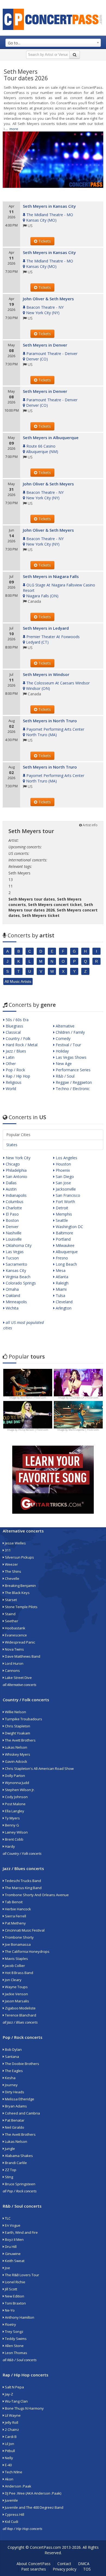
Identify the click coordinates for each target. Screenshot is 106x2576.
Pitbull (10, 2451)
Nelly (9, 2458)
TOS (87, 2569)
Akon (9, 2479)
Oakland (12, 1295)
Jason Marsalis (17, 2001)
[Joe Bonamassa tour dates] (28, 1382)
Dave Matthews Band (22, 1656)
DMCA (84, 2564)
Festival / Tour (68, 1045)
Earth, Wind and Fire (21, 2232)
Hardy (10, 1846)
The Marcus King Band (23, 1888)
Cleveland (64, 1302)
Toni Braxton (15, 2303)
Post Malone (15, 1804)
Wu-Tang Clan (16, 2401)
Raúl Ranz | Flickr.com (33, 1398)
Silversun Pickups (19, 1557)
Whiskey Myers (17, 1754)
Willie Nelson (15, 1712)
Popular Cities (18, 1135)
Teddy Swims (15, 2339)
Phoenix (62, 1170)
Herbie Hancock (18, 1909)
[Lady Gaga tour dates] (28, 1414)
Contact (64, 2564)
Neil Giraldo (14, 2127)
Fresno (61, 1258)
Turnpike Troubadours (23, 1719)
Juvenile (11, 2500)
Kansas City (15, 1270)
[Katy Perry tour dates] (78, 1382)
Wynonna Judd (17, 1783)
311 (7, 1550)
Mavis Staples (16, 1959)
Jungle (10, 2149)
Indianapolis (16, 1195)
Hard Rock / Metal (21, 1045)
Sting (9, 2177)
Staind (10, 1614)
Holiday (62, 1051)
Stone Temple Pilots (21, 1607)
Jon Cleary (13, 1980)
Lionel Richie (15, 2282)
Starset (10, 1600)
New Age (63, 1064)
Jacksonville (65, 1189)
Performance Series (73, 1070)
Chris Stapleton (17, 1726)
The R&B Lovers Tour (22, 2275)
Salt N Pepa (14, 2387)
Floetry (10, 2324)
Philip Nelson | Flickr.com (33, 1430)
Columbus (14, 1202)
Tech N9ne (13, 2472)
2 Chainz (12, 2430)
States (12, 1145)
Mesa (60, 1270)
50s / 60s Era (17, 1020)
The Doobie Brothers (22, 2064)
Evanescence (15, 1635)
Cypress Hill (14, 2514)
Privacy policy (65, 2569)
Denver (12, 1227)
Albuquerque (66, 1252)
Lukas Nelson (16, 1747)
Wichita (12, 1308)
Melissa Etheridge (19, 2099)
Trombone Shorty (19, 1937)
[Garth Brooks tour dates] (78, 1414)
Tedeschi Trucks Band (23, 1881)
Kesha (10, 2078)
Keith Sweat (14, 2261)
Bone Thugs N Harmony (24, 2408)
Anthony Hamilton (19, 2317)
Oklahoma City (18, 1245)
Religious (13, 1082)
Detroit (61, 1208)
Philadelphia (16, 1170)
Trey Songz (14, 2332)
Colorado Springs (20, 1283)
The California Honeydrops (27, 1951)
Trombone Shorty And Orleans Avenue (36, 1895)
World (10, 1089)
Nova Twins (14, 1649)
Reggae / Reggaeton (73, 1082)
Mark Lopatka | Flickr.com (84, 1430)
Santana (12, 2057)
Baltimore (64, 1233)
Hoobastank (15, 1628)
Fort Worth (65, 1202)
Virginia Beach (18, 1277)
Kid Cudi (11, 2522)
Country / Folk (18, 1038)
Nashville (13, 1233)
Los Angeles (66, 1158)
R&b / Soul (65, 1076)
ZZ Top (10, 2170)
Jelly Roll (11, 2422)
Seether (11, 1621)
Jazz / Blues (15, 1051)
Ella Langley (14, 1811)
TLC (7, 2218)
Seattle (61, 1220)
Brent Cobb (14, 1839)
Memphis (63, 1214)
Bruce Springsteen (20, 2184)
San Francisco (67, 1195)
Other (10, 1064)
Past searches (34, 2569)
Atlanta (61, 1277)
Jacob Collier (15, 1966)
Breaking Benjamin (20, 1586)
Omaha (12, 1289)
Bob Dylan (13, 2049)
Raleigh (62, 1283)
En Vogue (12, 2225)
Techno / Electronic (72, 1089)
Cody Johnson (16, 1797)
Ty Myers (12, 1818)
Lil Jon (9, 2444)
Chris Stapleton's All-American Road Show (39, 1769)
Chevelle (12, 1578)
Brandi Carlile (15, 2163)
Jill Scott (11, 2289)
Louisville (13, 1239)
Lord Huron (14, 1663)
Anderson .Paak (18, 2486)
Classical (13, 1032)
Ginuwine (12, 2254)
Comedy (63, 1038)
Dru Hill (10, 2247)
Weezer (11, 1564)
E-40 (8, 2465)
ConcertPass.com (45, 2547)
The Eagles (13, 2071)
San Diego (64, 1177)
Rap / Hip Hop (17, 1076)
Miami (61, 1289)
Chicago (12, 1164)
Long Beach (66, 1264)
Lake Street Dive (18, 1678)
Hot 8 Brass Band (19, 1973)
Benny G (12, 1825)
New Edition (14, 2296)
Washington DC (69, 1227)
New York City (18, 1158)
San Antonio (16, 1177)
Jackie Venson (16, 1994)
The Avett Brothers (20, 1740)
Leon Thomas (16, 2353)
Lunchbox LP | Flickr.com (84, 1398)
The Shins (13, 1571)
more (14, 129)
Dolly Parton (15, 1776)
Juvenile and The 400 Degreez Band (34, 2507)
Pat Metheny (15, 1923)
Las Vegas (14, 1252)
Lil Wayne (12, 2415)
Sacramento (16, 1264)
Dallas (11, 1183)
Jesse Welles (15, 1543)
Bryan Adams (15, 2106)
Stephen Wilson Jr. (19, 1790)
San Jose (63, 1183)
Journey (11, 2085)
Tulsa (60, 1295)
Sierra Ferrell (15, 1916)
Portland (63, 1239)
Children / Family (70, 1032)
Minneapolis (16, 1302)
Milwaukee (65, 1245)
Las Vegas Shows (71, 1057)
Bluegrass (14, 1026)
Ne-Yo (9, 2310)
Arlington (63, 1308)
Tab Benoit (13, 1902)
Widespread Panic (20, 1642)
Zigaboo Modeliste (20, 2008)
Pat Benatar (14, 2120)
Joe (7, 2268)
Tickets (44, 241)
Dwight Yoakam (17, 1733)
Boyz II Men (14, 2240)
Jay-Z (9, 2394)
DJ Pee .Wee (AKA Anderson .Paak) (33, 2493)
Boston (12, 1220)
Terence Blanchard (20, 2015)
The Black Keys (17, 1593)
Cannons (12, 1671)
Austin (11, 1189)
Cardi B (10, 2437)
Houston (63, 1164)
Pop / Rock (15, 1070)
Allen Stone (14, 2346)
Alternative (65, 1026)
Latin (10, 1057)
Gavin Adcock (16, 1761)
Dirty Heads (14, 2092)
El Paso (12, 1214)
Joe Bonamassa (17, 1944)
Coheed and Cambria (22, 2113)
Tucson (12, 1258)
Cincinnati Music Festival (24, 1930)
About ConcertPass (34, 2564)
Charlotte (13, 1208)
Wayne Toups (16, 1987)
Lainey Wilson (16, 1832)
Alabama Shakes (18, 2156)
